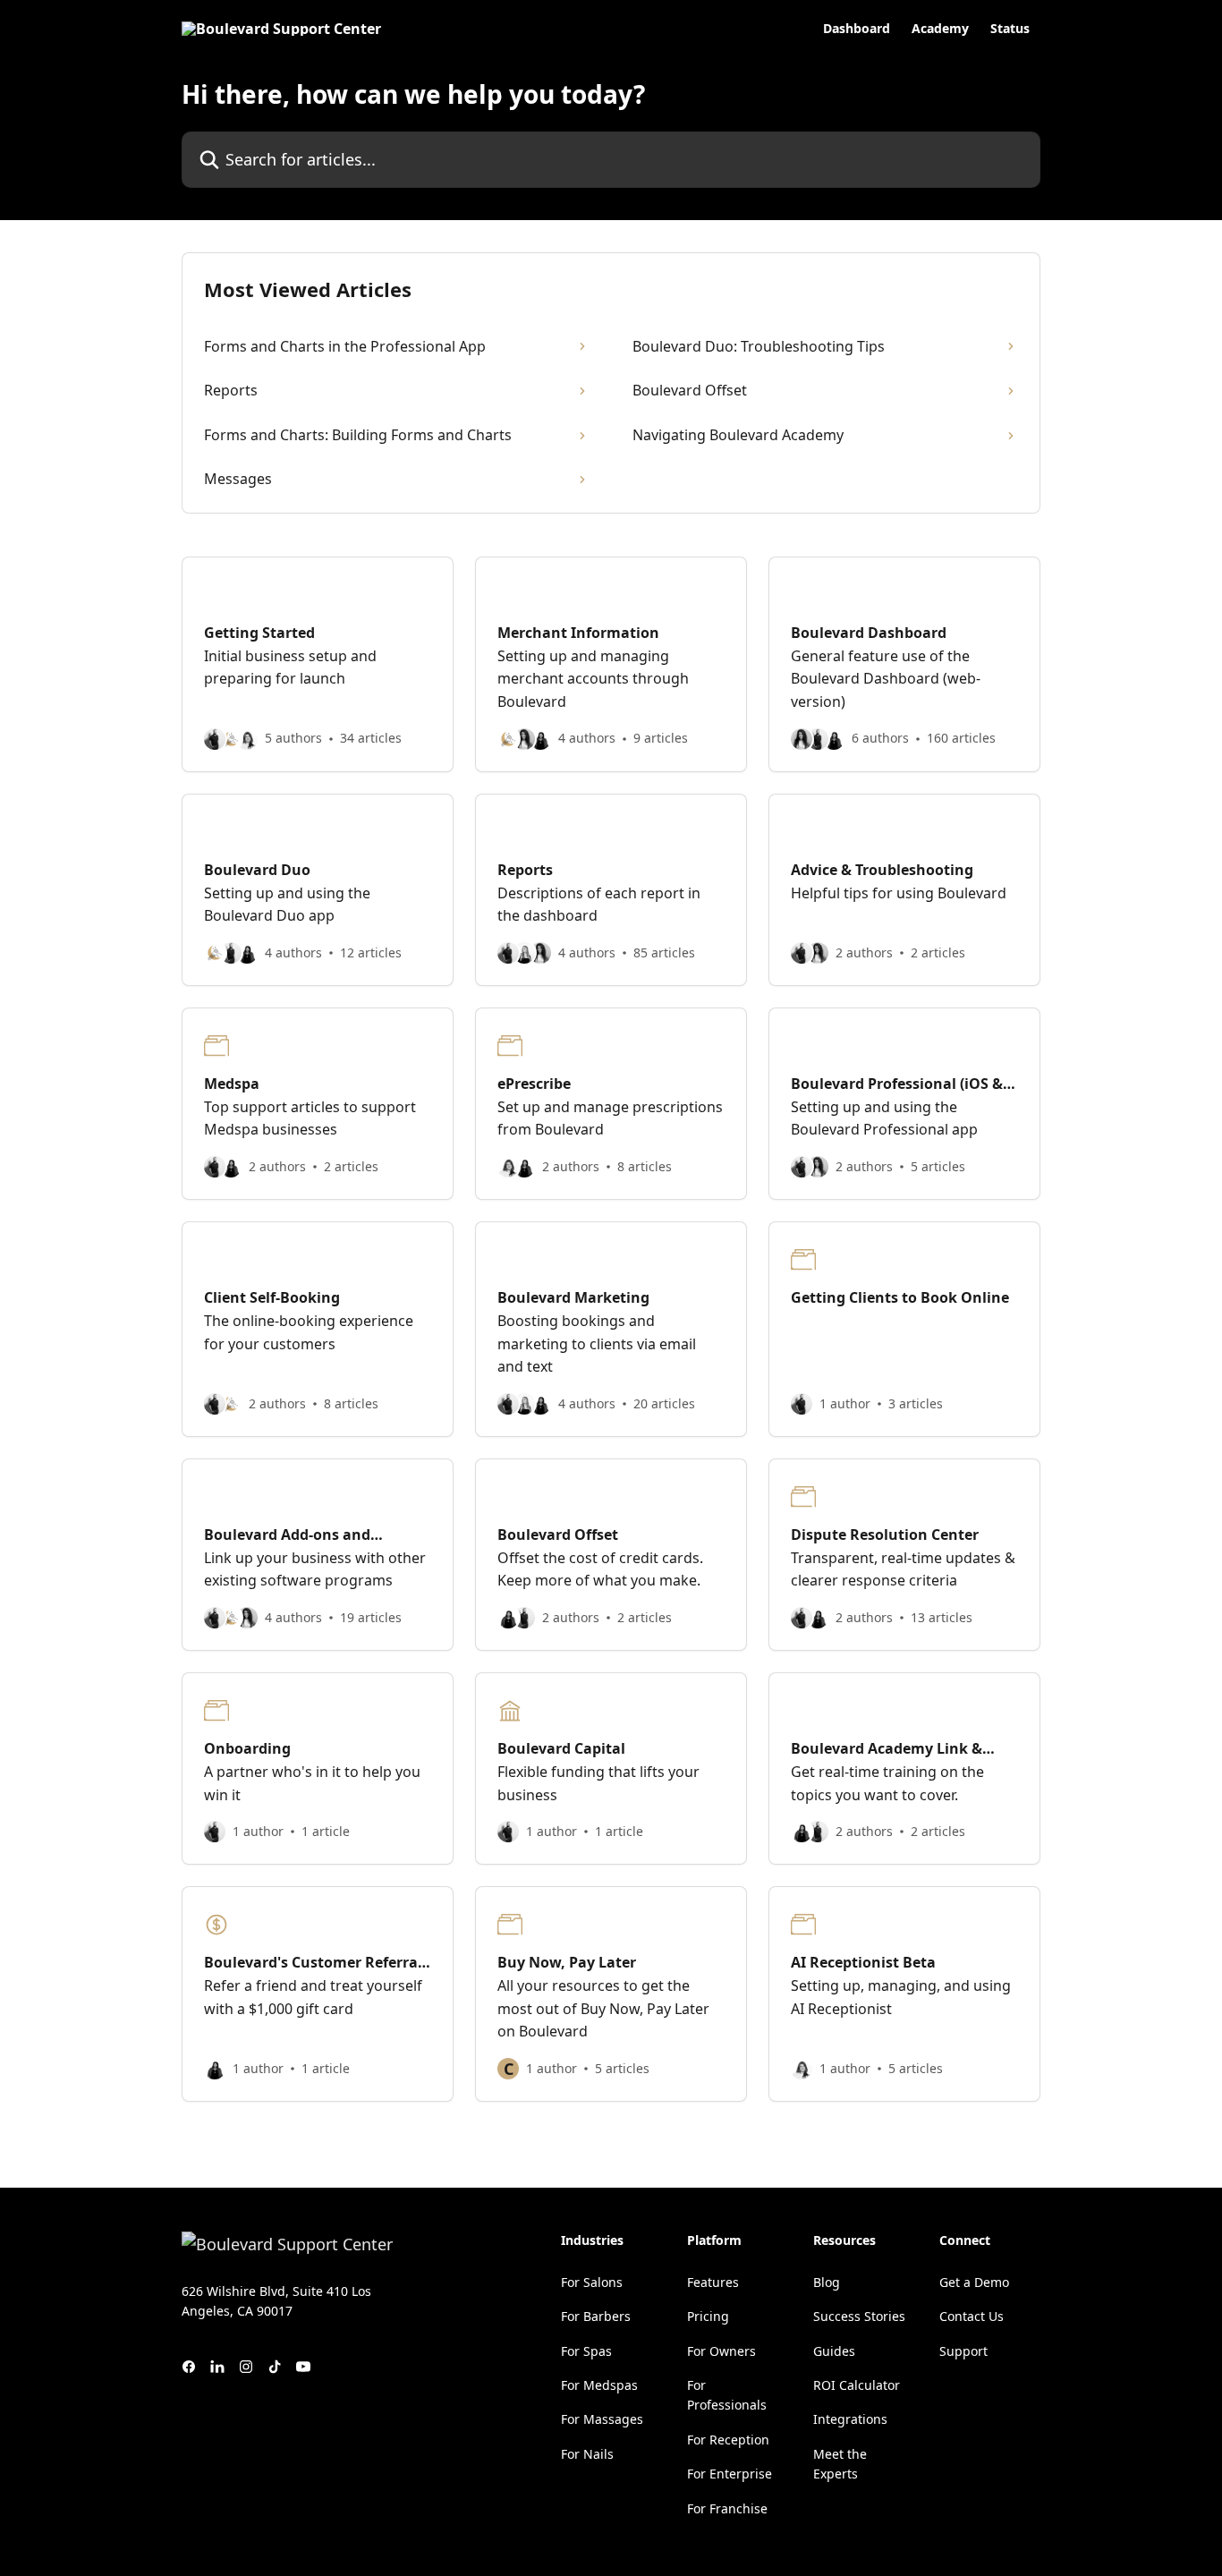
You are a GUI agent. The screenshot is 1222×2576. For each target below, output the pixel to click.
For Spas (586, 2351)
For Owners (721, 2351)
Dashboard (857, 29)
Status (1010, 29)
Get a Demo (974, 2282)
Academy (940, 29)
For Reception (728, 2440)
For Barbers (596, 2316)
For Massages (602, 2419)
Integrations (850, 2419)
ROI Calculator (857, 2385)
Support (963, 2351)
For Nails (587, 2454)
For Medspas (599, 2385)
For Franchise (727, 2508)
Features (713, 2282)
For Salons (592, 2282)
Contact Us (972, 2316)
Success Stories (859, 2316)
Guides (834, 2351)
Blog (827, 2282)
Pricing (708, 2316)
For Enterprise (730, 2474)
